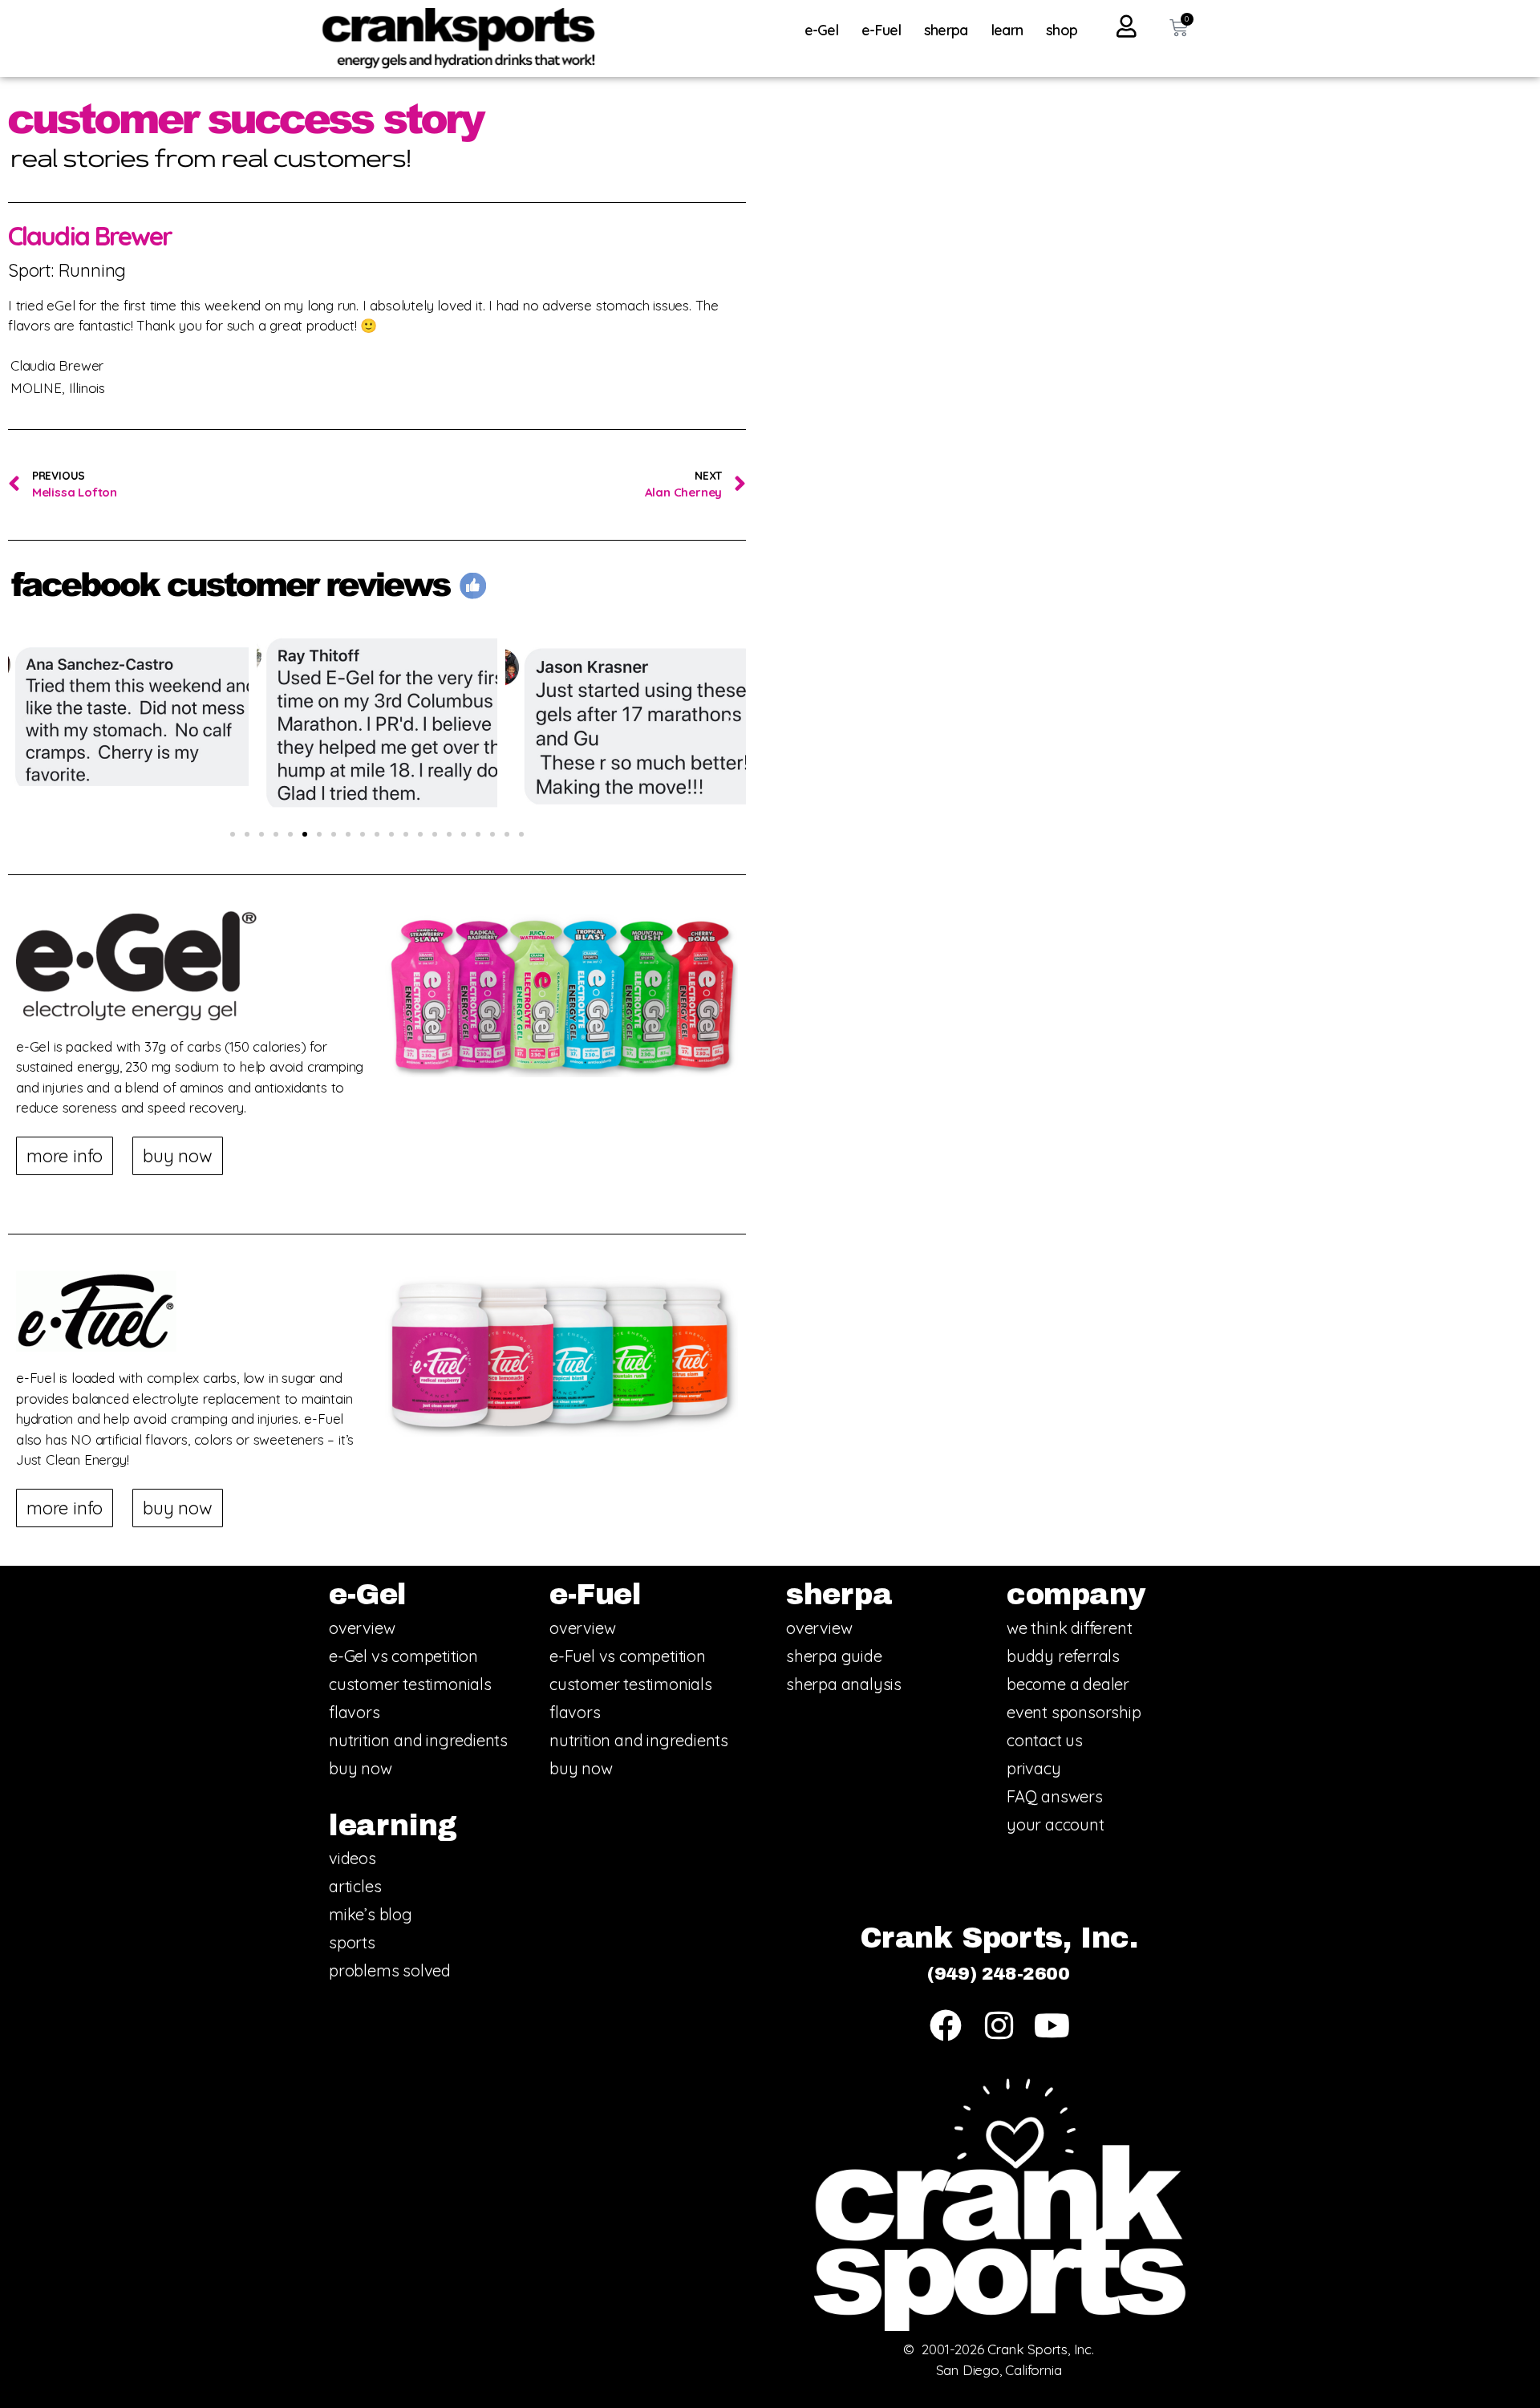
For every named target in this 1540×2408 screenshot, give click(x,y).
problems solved (390, 1970)
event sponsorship (1074, 1712)
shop (1062, 30)
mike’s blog (371, 1914)
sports (352, 1942)
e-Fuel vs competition (628, 1656)
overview (362, 1628)
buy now (361, 1768)
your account (1056, 1824)
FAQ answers (1055, 1796)
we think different (1069, 1628)
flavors (355, 1712)
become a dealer (1068, 1684)
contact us (1045, 1740)
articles (355, 1886)
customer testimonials (410, 1684)
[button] (24, 720)
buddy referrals (1063, 1656)
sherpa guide (834, 1656)
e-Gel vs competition (403, 1656)
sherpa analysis (844, 1684)
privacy (1034, 1768)
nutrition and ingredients (418, 1740)
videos (353, 1858)
